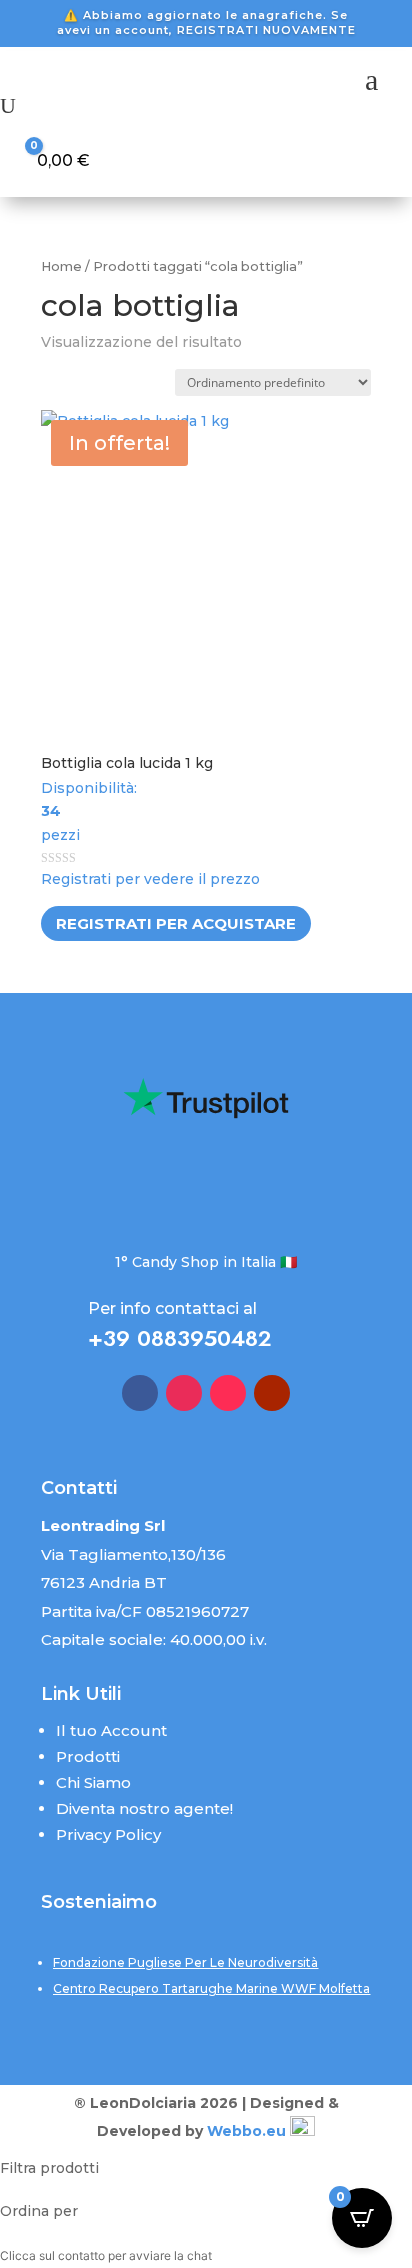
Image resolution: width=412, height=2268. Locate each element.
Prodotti (88, 1756)
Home (61, 266)
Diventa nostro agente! (144, 1808)
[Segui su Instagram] (184, 1393)
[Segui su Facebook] (140, 1393)
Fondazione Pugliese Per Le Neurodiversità (185, 1962)
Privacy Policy (108, 1834)
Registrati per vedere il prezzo (150, 879)
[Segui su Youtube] (272, 1393)
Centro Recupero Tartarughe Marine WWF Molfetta (211, 1988)
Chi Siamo (93, 1782)
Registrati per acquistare (176, 923)
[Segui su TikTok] (228, 1393)
